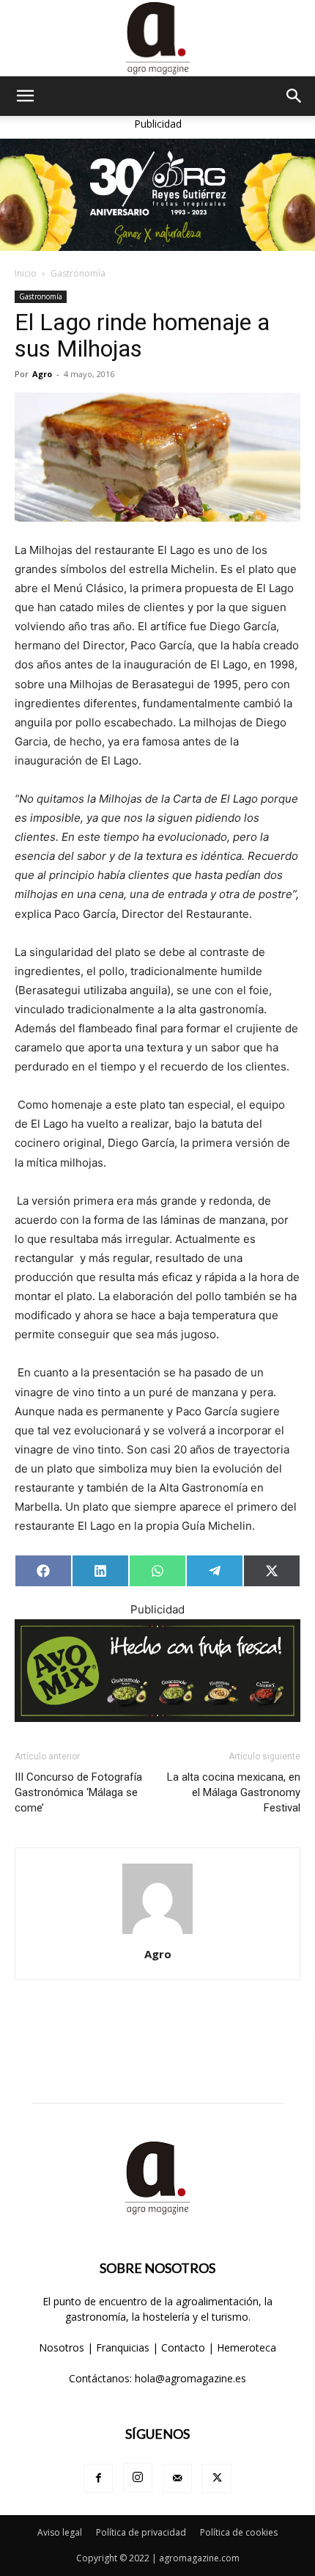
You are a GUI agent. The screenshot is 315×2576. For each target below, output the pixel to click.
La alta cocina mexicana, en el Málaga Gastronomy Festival (234, 1792)
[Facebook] (98, 2478)
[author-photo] (157, 1934)
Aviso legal (60, 2532)
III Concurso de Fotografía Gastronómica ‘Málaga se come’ (78, 1792)
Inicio (26, 273)
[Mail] (177, 2478)
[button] (25, 96)
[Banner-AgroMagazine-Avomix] (157, 1670)
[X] (217, 2478)
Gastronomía (78, 273)
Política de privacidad (141, 2532)
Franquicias (123, 2347)
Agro (42, 374)
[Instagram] (138, 2478)
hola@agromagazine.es (190, 2378)
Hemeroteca (247, 2347)
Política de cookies (239, 2532)
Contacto (185, 2347)
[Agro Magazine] (157, 38)
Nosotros (62, 2347)
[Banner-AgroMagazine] (157, 195)
